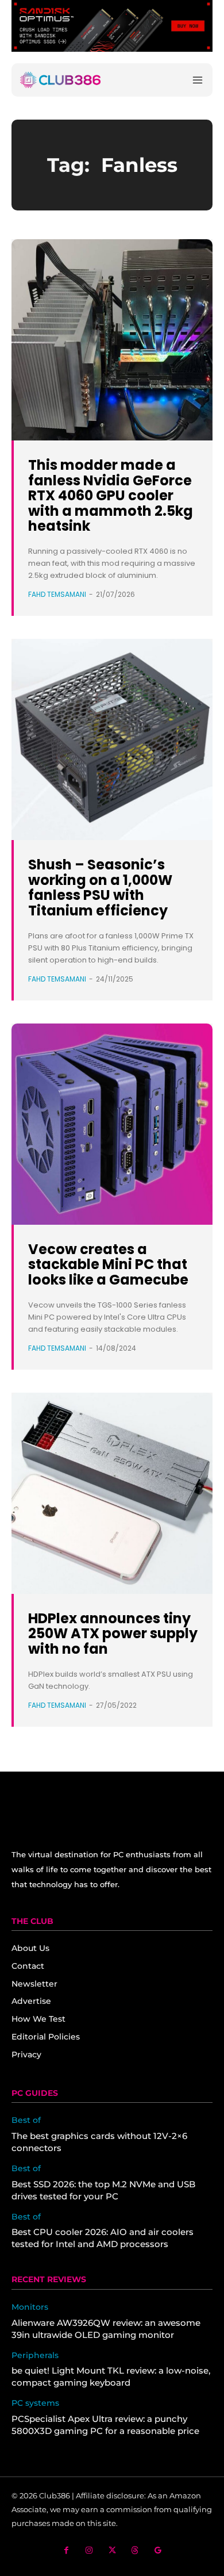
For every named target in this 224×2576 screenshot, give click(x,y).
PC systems (35, 2403)
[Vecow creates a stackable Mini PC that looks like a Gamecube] (112, 1124)
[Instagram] (89, 2550)
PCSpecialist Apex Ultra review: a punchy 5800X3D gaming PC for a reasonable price (105, 2425)
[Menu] (198, 80)
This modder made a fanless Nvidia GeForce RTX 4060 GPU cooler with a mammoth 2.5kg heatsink (111, 495)
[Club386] (60, 80)
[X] (112, 2550)
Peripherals (35, 2355)
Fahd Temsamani (57, 594)
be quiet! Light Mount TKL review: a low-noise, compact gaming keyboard (111, 2376)
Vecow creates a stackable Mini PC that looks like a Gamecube (108, 1264)
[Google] (158, 2550)
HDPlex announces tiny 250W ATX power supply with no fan (113, 1634)
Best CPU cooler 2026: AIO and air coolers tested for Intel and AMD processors (103, 2238)
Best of (26, 2120)
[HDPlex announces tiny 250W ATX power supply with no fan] (112, 1493)
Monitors (30, 2307)
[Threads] (135, 2550)
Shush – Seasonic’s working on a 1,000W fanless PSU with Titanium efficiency (100, 887)
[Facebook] (66, 2550)
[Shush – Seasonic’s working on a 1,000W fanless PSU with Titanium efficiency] (112, 739)
